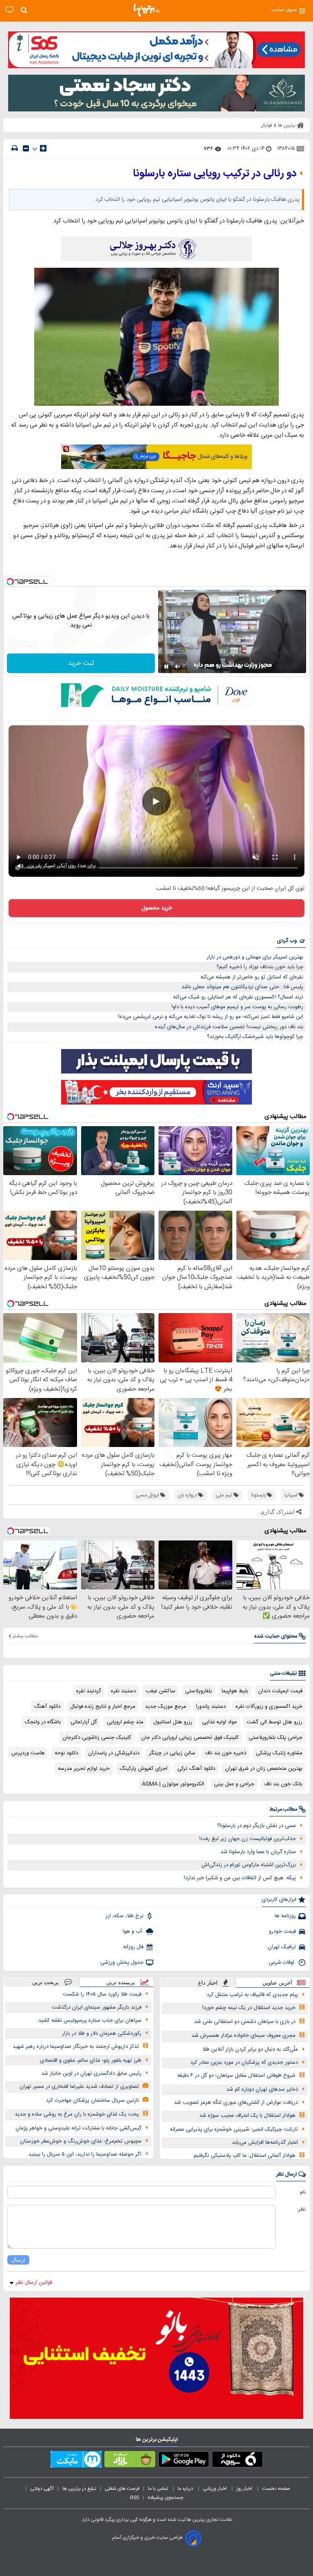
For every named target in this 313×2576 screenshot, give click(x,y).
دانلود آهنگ (47, 1707)
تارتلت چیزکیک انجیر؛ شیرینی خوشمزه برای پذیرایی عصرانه (234, 2129)
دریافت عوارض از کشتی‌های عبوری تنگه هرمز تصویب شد (236, 2103)
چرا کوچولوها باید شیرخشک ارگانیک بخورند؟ (255, 1037)
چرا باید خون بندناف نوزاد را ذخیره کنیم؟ (260, 967)
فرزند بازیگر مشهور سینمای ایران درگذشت (97, 2007)
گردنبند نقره (89, 1691)
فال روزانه (133, 1947)
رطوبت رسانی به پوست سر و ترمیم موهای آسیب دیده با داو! (237, 1007)
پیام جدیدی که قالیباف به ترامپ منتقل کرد (252, 1995)
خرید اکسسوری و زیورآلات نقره (269, 1707)
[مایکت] (76, 2461)
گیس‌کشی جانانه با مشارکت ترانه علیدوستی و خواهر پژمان (78, 2128)
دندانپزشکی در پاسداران (114, 1753)
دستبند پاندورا (211, 1707)
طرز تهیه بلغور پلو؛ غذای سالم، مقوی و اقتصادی (91, 2060)
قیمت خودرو (282, 1931)
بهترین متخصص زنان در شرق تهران (264, 1769)
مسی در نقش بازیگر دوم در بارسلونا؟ (257, 1826)
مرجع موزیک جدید (166, 1707)
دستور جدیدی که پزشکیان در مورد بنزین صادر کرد (244, 2063)
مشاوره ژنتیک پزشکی (279, 1753)
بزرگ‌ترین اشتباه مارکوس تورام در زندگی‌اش (249, 1865)
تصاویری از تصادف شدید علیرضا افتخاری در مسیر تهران (79, 2087)
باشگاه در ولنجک (43, 1722)
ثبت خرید (81, 663)
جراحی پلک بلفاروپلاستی (276, 1738)
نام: (302, 2192)
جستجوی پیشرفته (165, 2498)
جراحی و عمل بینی (234, 1784)
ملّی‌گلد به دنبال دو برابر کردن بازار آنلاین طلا (250, 2049)
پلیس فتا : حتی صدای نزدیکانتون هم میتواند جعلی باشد (242, 987)
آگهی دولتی (42, 2489)
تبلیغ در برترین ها (79, 2489)
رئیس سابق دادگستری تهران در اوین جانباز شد (91, 2074)
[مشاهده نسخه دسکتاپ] (10, 10)
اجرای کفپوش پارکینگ (143, 1769)
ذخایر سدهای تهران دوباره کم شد (262, 2089)
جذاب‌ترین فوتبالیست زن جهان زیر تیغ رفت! (248, 1839)
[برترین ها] (147, 10)
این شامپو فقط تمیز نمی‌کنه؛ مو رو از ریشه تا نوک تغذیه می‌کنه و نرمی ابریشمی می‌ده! (211, 1017)
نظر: (301, 2209)
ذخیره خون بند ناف (226, 1753)
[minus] (26, 148)
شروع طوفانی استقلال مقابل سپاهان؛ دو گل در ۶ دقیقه (236, 2076)
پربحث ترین (45, 1982)
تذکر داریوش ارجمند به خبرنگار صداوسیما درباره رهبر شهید (76, 2047)
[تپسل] (10, 582)
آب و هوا (133, 1931)
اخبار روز (245, 2489)
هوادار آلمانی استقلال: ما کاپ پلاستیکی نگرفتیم (245, 2156)
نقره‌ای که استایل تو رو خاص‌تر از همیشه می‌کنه (252, 977)
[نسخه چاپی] (15, 148)
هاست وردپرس (28, 1753)
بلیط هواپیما (235, 1691)
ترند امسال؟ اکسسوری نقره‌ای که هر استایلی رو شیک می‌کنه (238, 997)
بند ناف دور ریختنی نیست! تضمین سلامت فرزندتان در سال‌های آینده (229, 1027)
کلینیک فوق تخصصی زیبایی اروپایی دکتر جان (190, 1738)
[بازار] (130, 2461)
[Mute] (178, 667)
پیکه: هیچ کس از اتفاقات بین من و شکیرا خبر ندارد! (240, 1878)
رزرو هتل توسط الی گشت (274, 1722)
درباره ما (186, 2489)
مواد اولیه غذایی (219, 1722)
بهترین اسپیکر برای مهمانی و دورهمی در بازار (255, 957)
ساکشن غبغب (160, 1691)
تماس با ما (159, 2489)
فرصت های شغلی (122, 2489)
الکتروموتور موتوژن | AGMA (173, 1784)
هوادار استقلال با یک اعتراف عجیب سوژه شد (247, 2116)
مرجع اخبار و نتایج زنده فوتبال (103, 1707)
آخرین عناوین (277, 1983)
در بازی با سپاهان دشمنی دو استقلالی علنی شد (245, 2022)
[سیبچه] (237, 2461)
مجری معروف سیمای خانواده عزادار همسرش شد (244, 2036)
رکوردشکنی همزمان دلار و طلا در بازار (102, 2034)
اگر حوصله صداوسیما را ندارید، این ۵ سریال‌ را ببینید (85, 2154)
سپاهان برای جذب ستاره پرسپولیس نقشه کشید (90, 2020)
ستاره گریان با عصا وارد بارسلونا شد (258, 1852)
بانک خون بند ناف (283, 1784)
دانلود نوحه (66, 1753)
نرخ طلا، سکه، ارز (125, 1916)
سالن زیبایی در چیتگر (172, 1753)
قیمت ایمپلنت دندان (280, 1691)
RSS (134, 2498)
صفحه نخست (276, 2489)
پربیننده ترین (121, 1982)
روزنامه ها (285, 1916)
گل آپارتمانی (84, 1722)
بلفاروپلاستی (198, 1691)
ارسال (18, 2260)
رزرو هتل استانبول (173, 1722)
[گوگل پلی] (184, 2461)
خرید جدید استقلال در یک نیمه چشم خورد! (249, 2008)
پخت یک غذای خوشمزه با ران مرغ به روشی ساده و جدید (77, 2114)
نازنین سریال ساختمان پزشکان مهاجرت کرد (93, 2100)
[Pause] (166, 667)
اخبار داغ (208, 1983)
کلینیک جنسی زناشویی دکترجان (97, 1738)
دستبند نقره (123, 1691)
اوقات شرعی (282, 1963)
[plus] (43, 148)
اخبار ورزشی (215, 2489)
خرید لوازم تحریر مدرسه (84, 1769)
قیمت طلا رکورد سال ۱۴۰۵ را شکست (102, 1994)
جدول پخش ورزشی (122, 1963)
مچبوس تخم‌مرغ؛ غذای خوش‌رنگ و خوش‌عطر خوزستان (81, 2141)
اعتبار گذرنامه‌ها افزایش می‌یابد (265, 2143)
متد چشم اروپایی (125, 1722)
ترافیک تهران (282, 1947)
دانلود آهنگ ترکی (196, 1769)
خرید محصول (157, 908)
